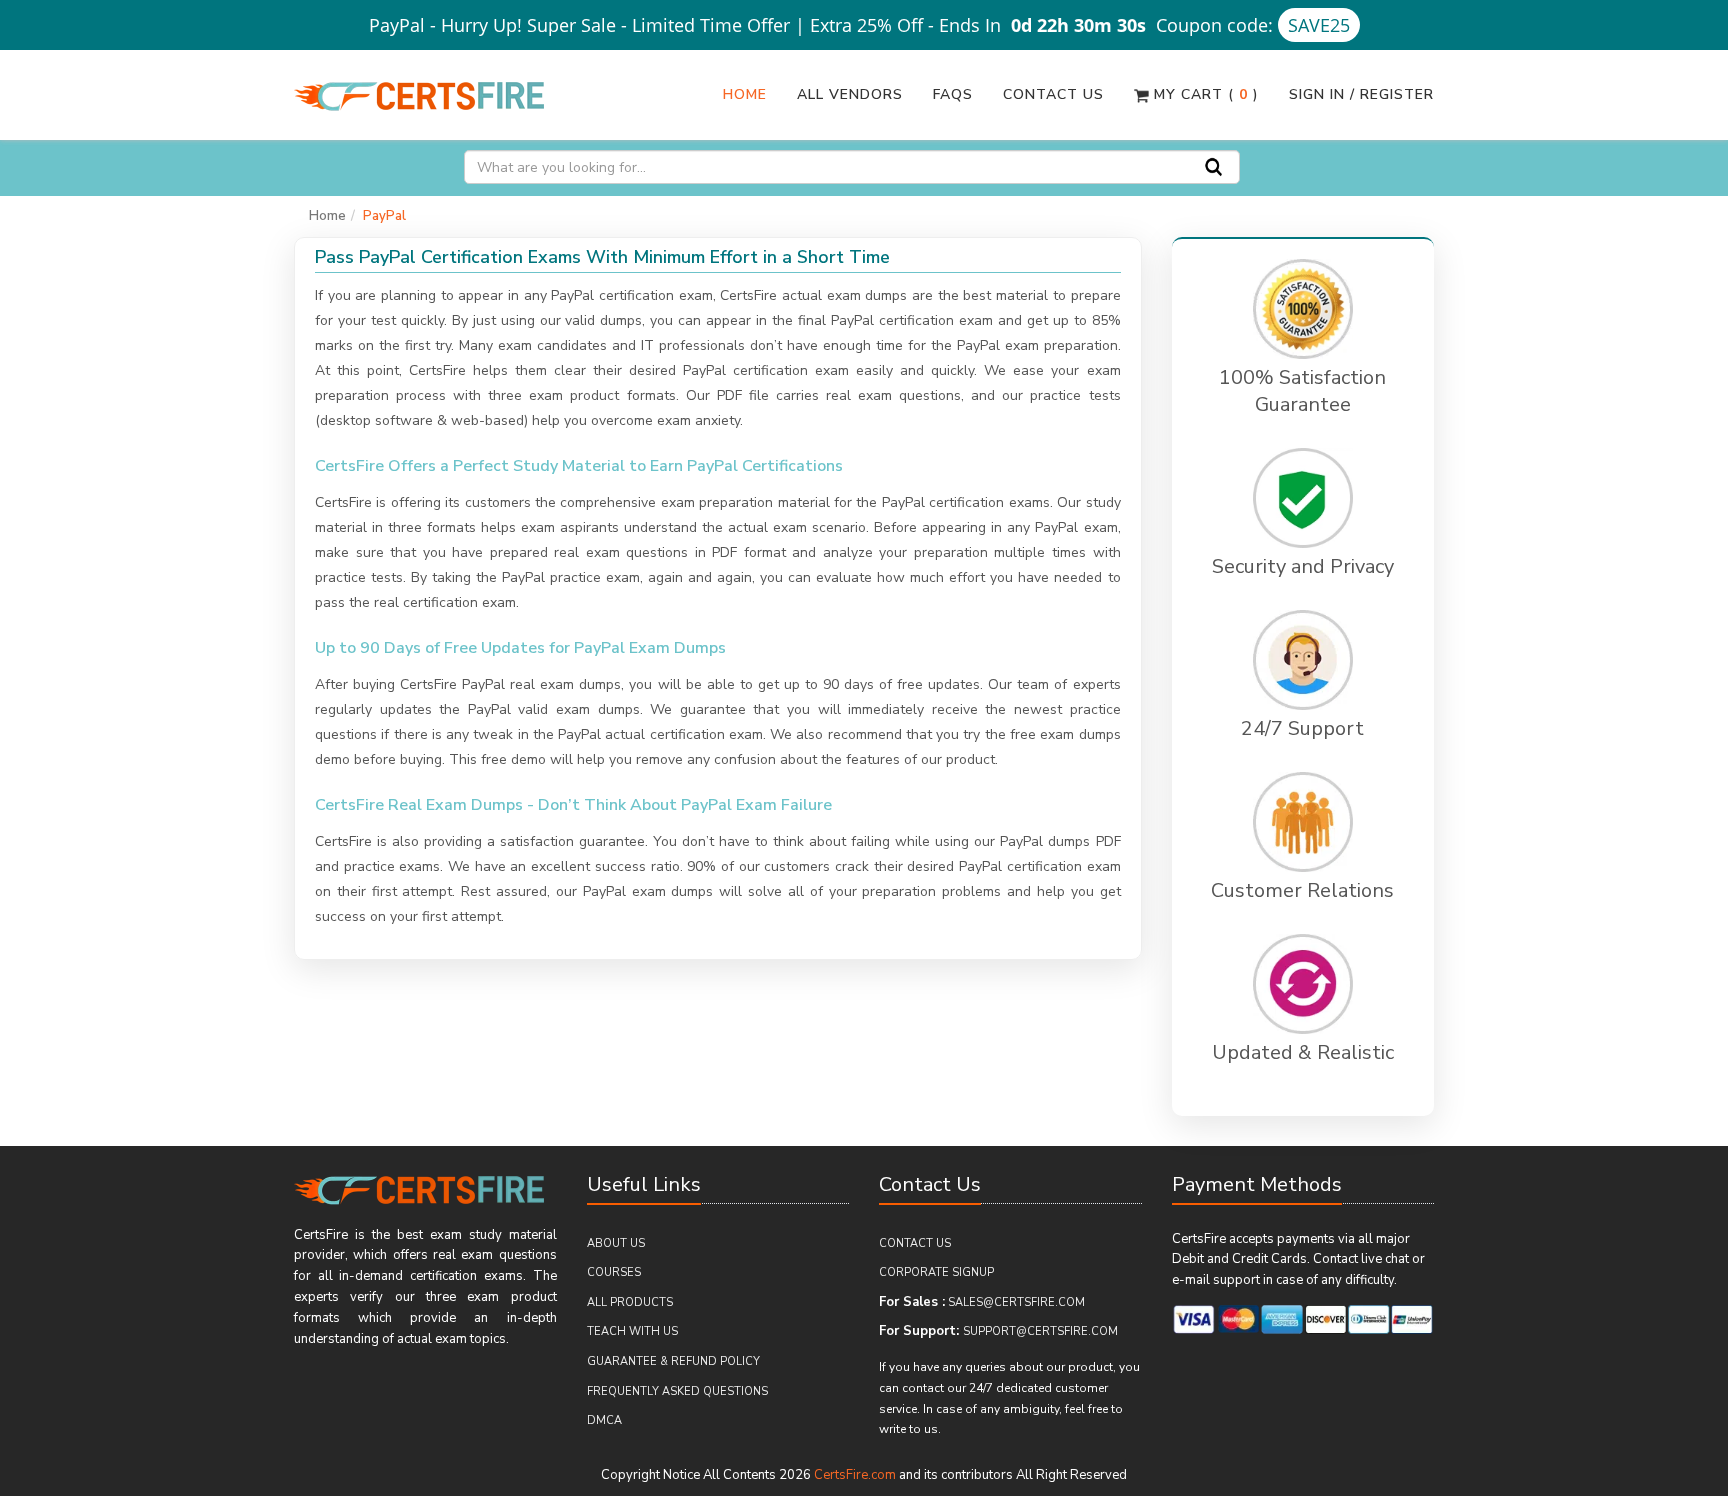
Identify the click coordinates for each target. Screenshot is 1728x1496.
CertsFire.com (855, 1475)
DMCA (604, 1420)
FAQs (953, 94)
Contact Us (1053, 94)
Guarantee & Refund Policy (673, 1361)
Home (745, 94)
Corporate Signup (936, 1272)
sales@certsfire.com (1016, 1302)
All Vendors (850, 94)
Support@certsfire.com (1040, 1331)
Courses (614, 1272)
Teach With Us (632, 1331)
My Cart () (1204, 94)
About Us (616, 1243)
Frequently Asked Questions (677, 1391)
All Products (630, 1302)
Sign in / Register (1361, 94)
